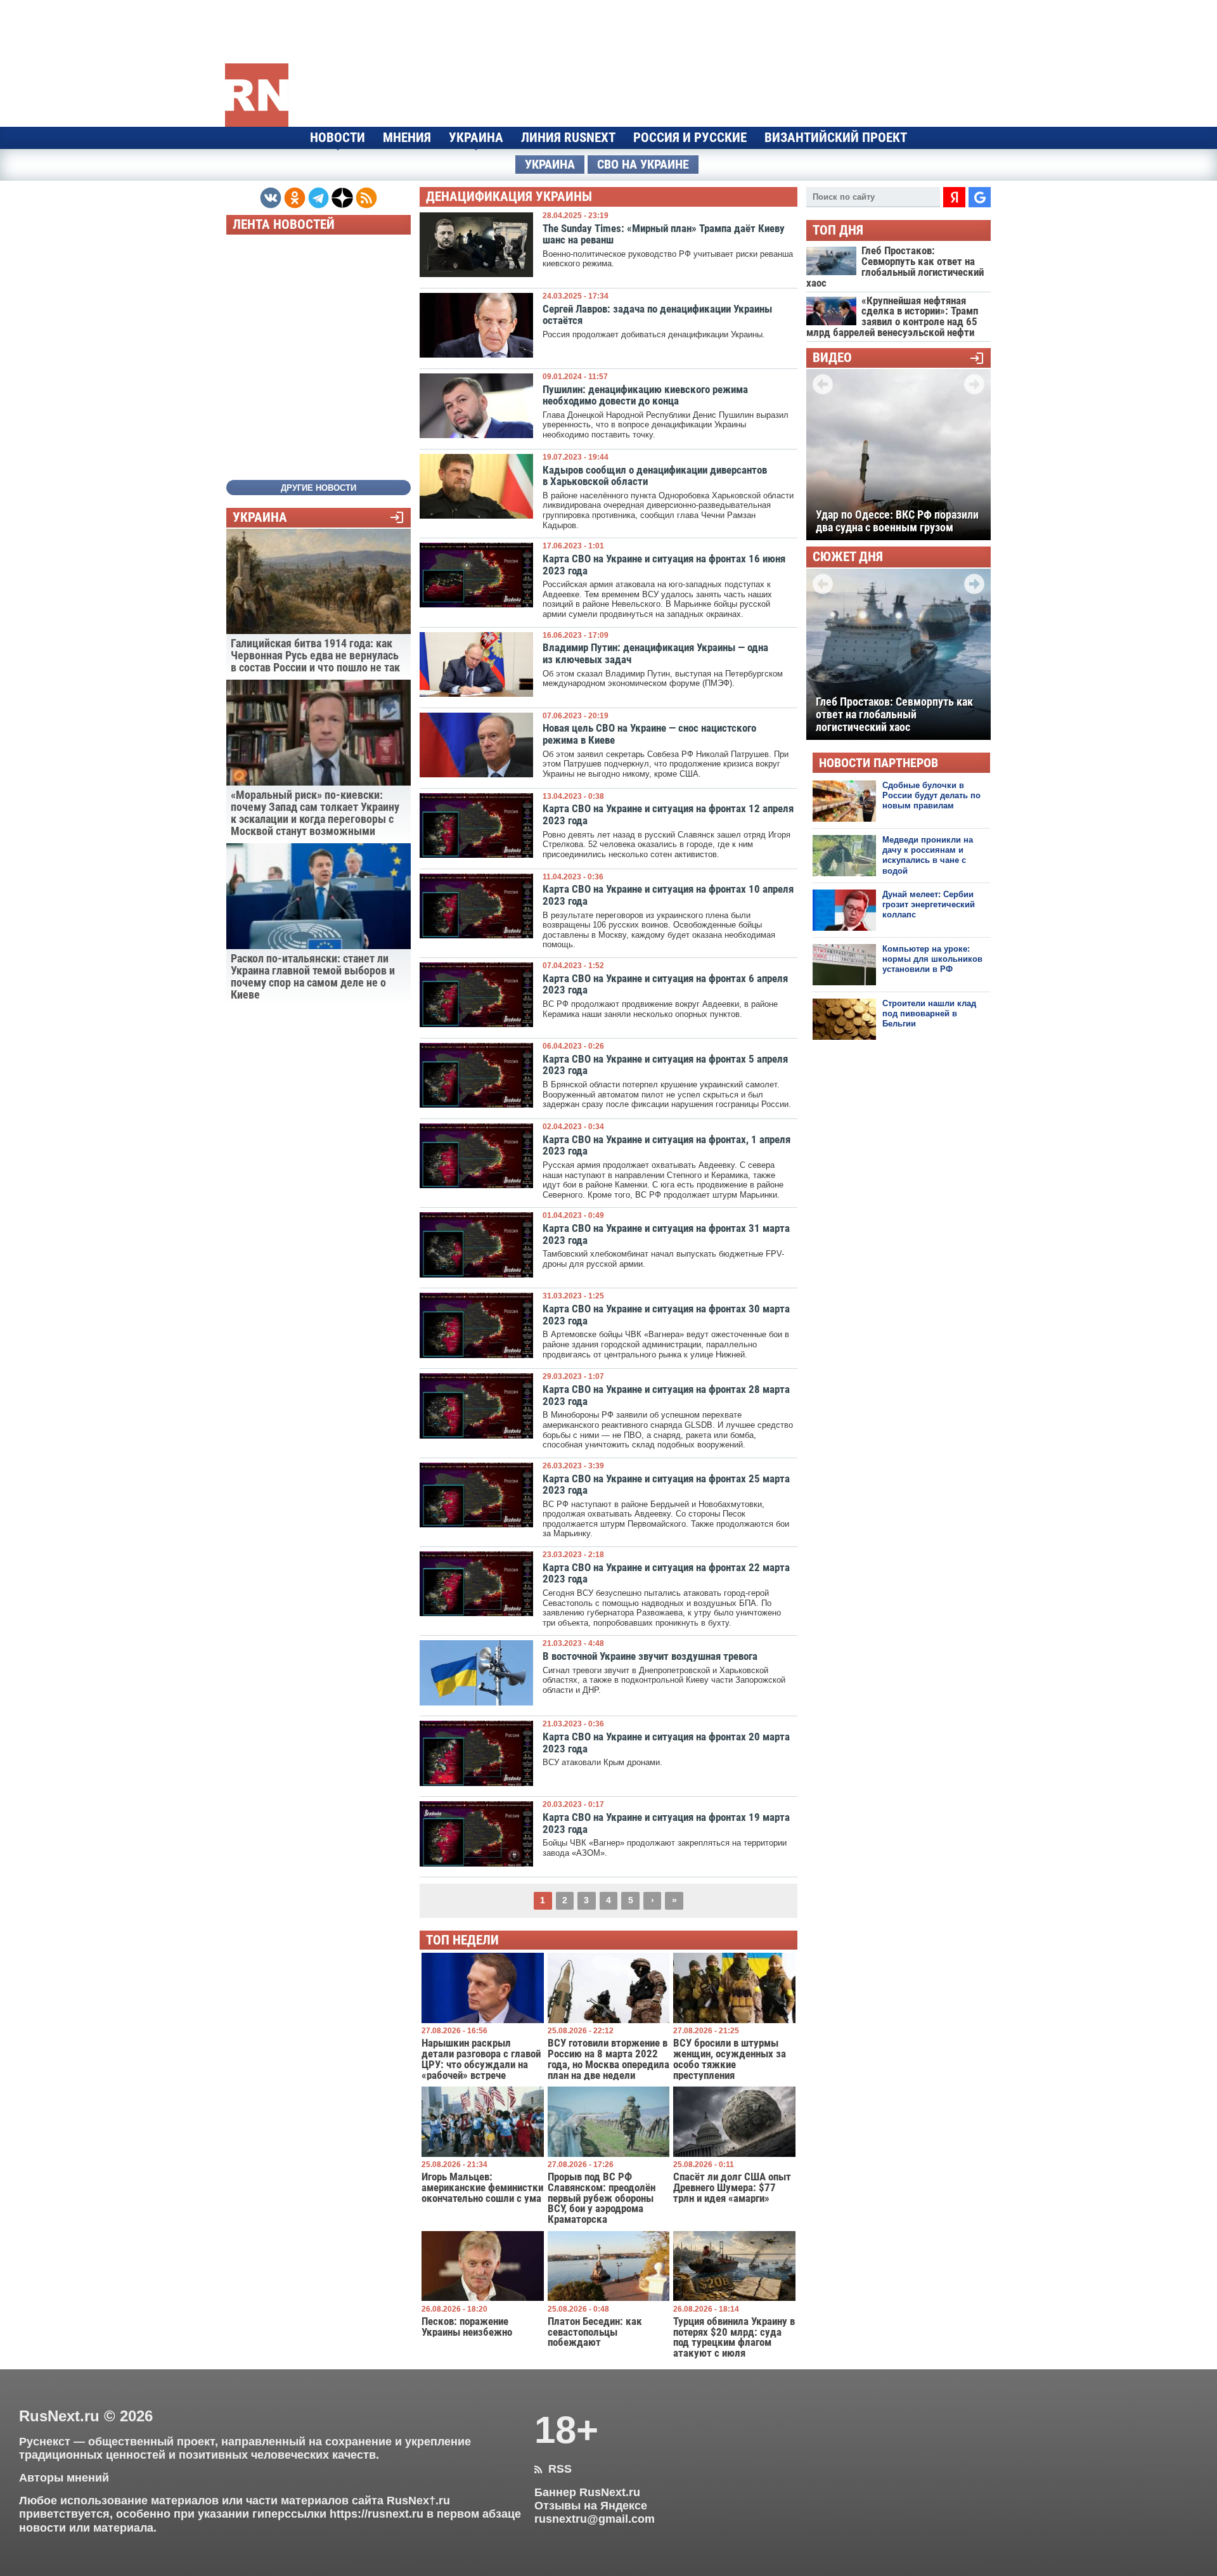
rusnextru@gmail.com (595, 2519)
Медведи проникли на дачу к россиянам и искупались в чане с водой (928, 855)
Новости (338, 138)
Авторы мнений (64, 2478)
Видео (832, 358)
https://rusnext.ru (377, 2514)
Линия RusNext (568, 138)
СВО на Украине (643, 165)
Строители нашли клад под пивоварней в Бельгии (929, 1014)
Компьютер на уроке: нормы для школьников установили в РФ (932, 959)
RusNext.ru (59, 2416)
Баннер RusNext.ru (587, 2492)
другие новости (319, 488)
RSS (553, 2469)
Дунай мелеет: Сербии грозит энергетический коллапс (929, 905)
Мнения (407, 138)
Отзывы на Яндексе (591, 2506)
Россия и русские (690, 138)
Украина (476, 138)
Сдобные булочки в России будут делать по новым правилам (931, 796)
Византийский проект (836, 138)
